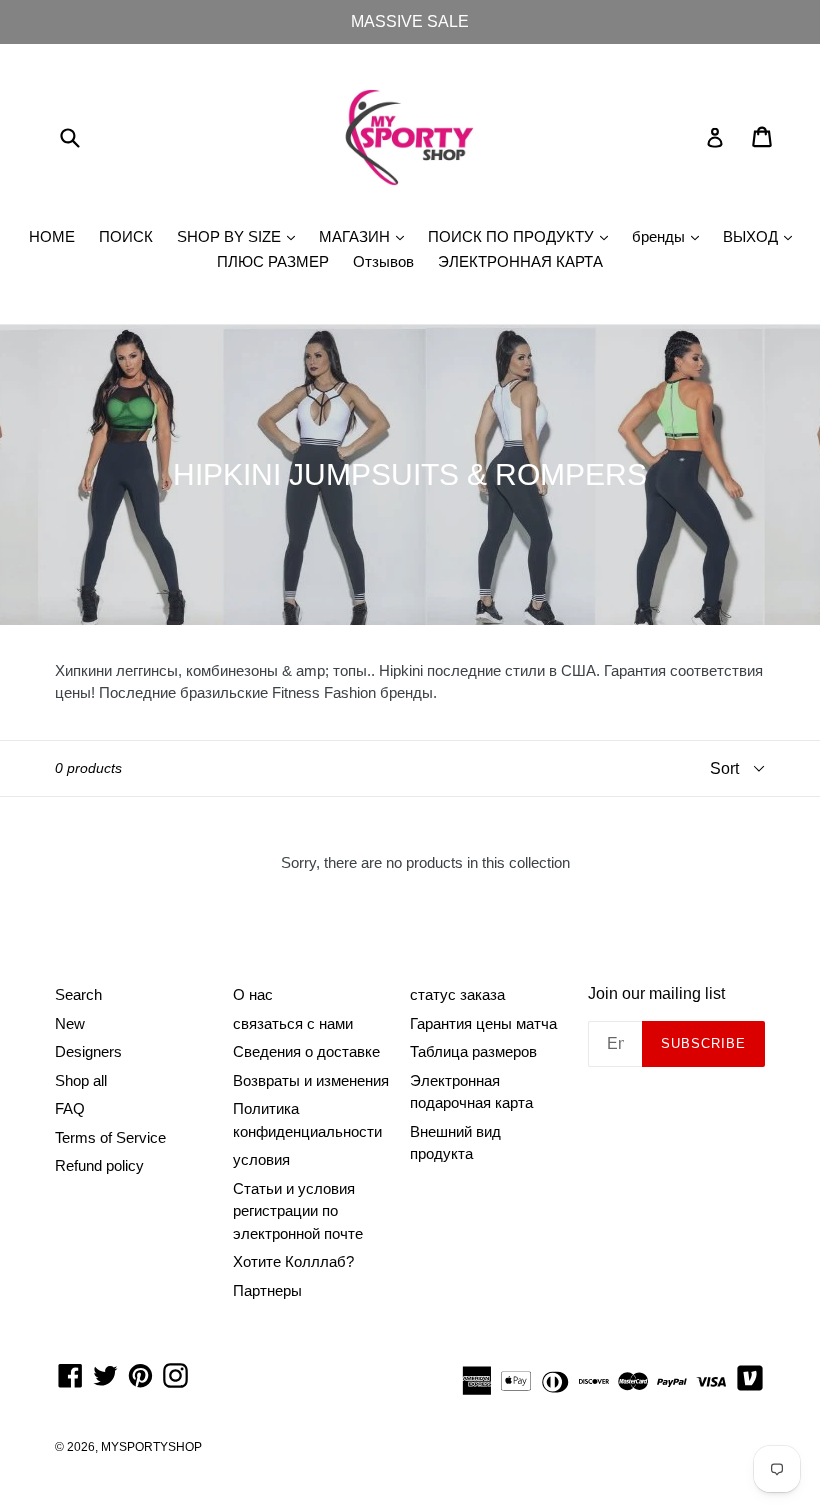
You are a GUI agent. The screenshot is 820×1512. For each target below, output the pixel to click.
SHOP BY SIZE (241, 236)
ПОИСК (126, 236)
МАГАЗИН (366, 236)
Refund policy (99, 1165)
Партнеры (267, 1290)
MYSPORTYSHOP (151, 1447)
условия (261, 1159)
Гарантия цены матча (483, 1023)
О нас (253, 994)
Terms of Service (110, 1137)
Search (78, 994)
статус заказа (457, 994)
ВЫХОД (762, 236)
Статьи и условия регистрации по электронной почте (298, 1211)
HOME (52, 236)
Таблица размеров (473, 1051)
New (70, 1023)
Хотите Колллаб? (293, 1261)
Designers (88, 1051)
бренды (670, 236)
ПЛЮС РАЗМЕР (273, 261)
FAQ (70, 1108)
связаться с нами (293, 1023)
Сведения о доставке (306, 1051)
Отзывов (383, 261)
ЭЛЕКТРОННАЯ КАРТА (520, 261)
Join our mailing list (656, 993)
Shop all (81, 1080)
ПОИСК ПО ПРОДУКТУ (523, 236)
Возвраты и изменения (311, 1080)
